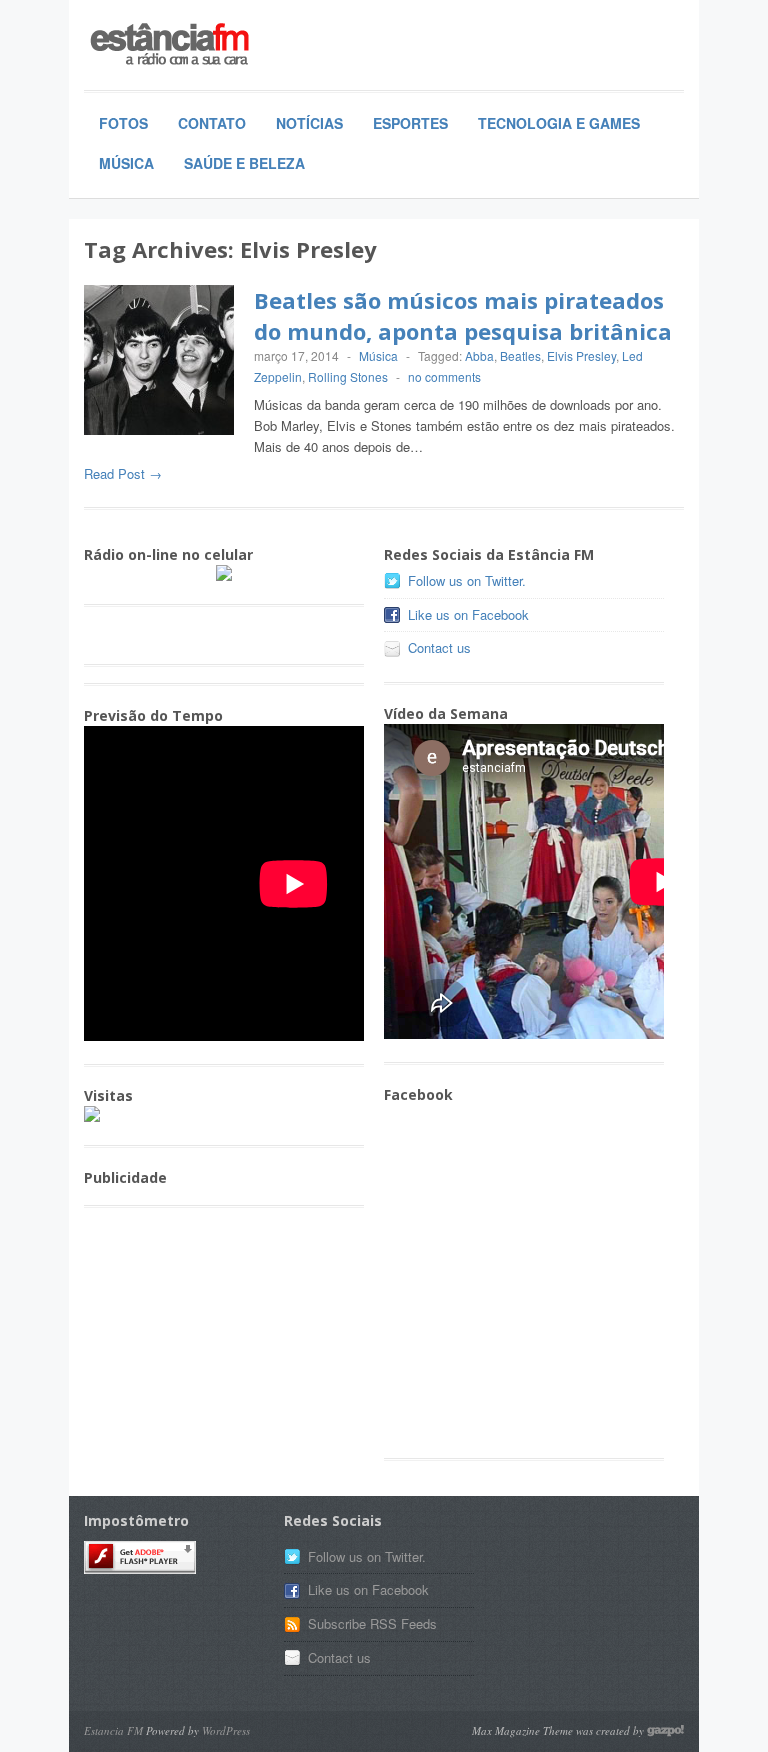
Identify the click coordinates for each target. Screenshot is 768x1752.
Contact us (439, 647)
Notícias (309, 123)
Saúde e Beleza (244, 163)
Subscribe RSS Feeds (372, 1623)
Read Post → (123, 473)
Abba (479, 355)
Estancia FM (113, 1730)
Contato (212, 123)
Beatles (520, 355)
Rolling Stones (348, 376)
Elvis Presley (581, 355)
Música (126, 163)
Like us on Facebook (468, 614)
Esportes (410, 123)
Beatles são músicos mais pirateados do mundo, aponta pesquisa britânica (463, 315)
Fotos (123, 123)
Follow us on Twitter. (467, 580)
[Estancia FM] (234, 46)
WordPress (226, 1730)
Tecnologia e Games (559, 123)
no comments (444, 376)
